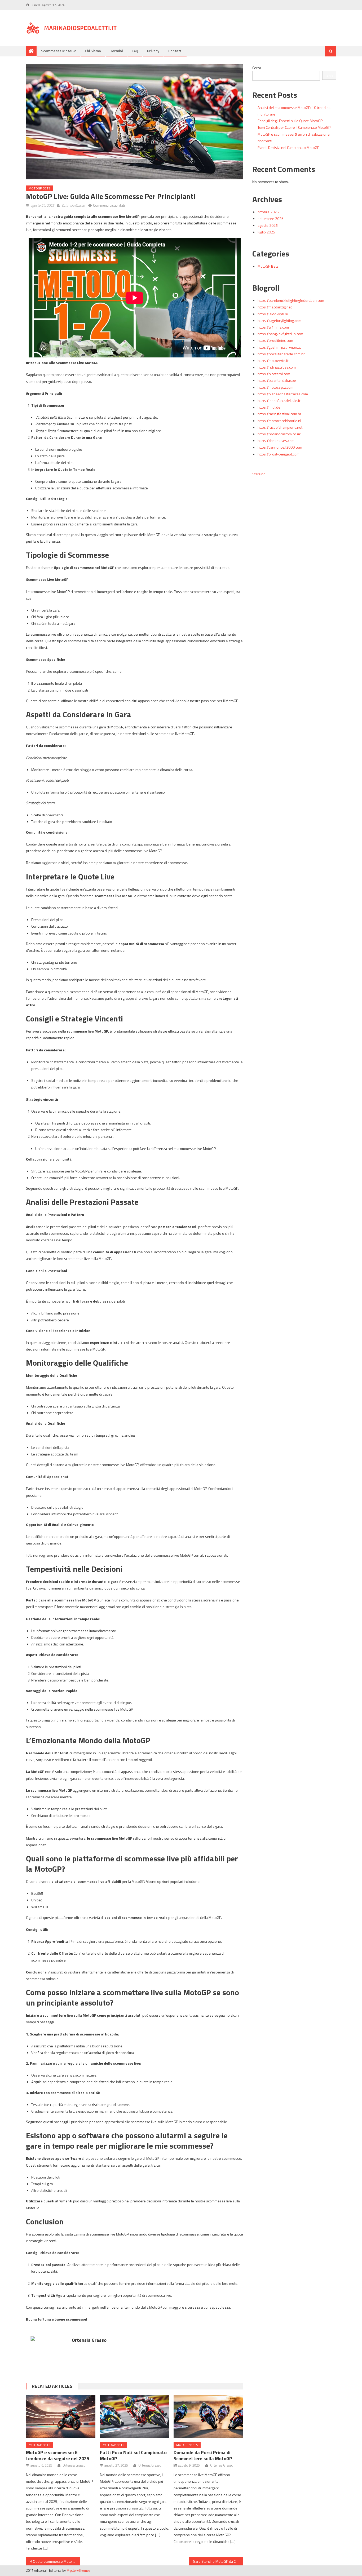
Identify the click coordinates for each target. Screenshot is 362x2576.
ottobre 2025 (268, 212)
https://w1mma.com (273, 327)
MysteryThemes (79, 2570)
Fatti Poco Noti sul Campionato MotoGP (133, 2455)
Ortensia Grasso (73, 205)
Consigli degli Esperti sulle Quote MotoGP (290, 121)
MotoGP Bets (39, 188)
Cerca (257, 68)
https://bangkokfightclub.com (280, 334)
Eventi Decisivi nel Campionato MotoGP (288, 147)
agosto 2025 (268, 225)
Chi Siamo (93, 51)
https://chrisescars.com (276, 441)
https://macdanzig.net (275, 307)
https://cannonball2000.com (280, 447)
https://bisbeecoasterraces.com (283, 394)
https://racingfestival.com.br (279, 414)
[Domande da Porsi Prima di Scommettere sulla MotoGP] (208, 2416)
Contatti (175, 51)
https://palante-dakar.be (277, 380)
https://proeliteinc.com (275, 340)
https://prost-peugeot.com (279, 454)
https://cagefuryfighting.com (279, 320)
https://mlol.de (269, 407)
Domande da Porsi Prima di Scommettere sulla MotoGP (203, 2455)
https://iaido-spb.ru (273, 314)
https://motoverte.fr (273, 360)
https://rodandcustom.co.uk (279, 434)
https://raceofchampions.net (280, 427)
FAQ (135, 51)
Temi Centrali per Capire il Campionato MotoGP (294, 127)
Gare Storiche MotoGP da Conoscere (218, 2561)
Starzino (259, 474)
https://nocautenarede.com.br (281, 354)
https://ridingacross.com (277, 367)
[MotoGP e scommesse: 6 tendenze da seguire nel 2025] (61, 2416)
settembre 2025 (271, 218)
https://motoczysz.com (275, 387)
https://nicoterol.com (274, 374)
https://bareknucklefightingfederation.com (291, 300)
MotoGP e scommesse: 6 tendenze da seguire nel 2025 (58, 2455)
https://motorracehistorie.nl (279, 421)
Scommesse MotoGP (58, 51)
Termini (116, 51)
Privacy (153, 51)
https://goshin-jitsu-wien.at (279, 347)
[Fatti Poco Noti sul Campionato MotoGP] (135, 2416)
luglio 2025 (266, 232)
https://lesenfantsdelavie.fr (279, 400)
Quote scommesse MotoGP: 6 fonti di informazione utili (57, 2561)
